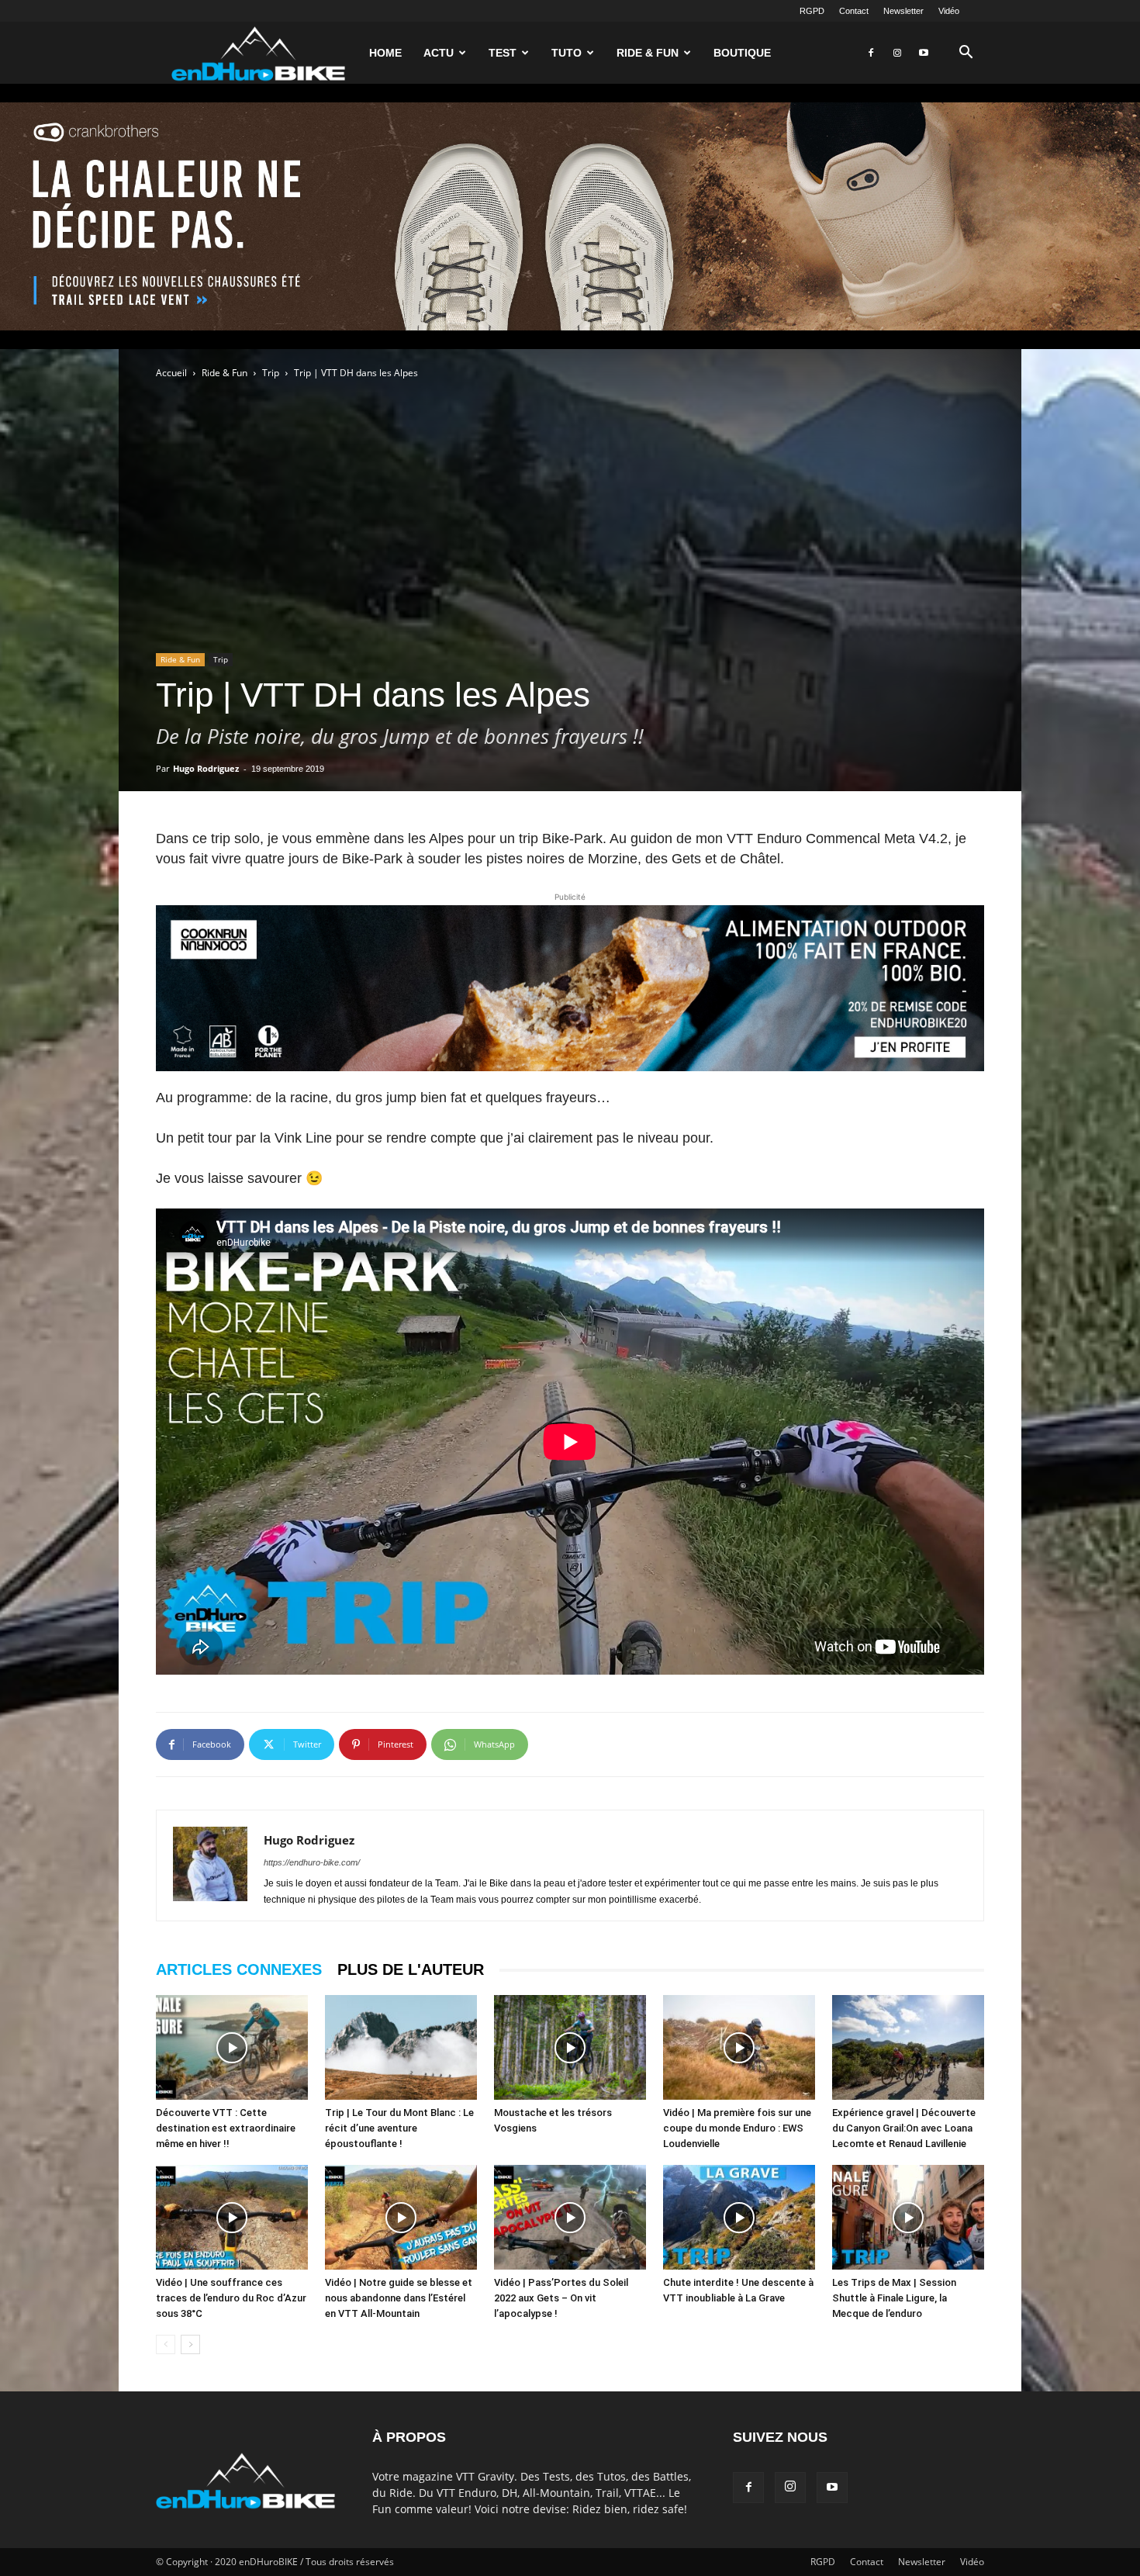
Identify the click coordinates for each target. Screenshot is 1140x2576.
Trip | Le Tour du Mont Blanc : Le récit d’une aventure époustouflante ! (399, 2128)
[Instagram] (897, 53)
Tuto (567, 53)
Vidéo (949, 11)
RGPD (812, 11)
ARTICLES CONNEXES (239, 1969)
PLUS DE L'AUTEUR (411, 1969)
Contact (854, 11)
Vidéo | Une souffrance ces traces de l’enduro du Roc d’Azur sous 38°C (231, 2298)
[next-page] (190, 2344)
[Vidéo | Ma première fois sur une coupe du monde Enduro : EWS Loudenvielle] (739, 2047)
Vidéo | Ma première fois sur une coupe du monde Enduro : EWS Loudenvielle (737, 2128)
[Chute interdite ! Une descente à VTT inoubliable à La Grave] (739, 2217)
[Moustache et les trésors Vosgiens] (570, 2047)
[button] (966, 54)
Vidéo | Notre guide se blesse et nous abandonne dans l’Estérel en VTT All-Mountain (399, 2298)
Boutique (742, 53)
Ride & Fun (648, 53)
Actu (439, 53)
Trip (271, 373)
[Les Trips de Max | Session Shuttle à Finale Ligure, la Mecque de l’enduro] (908, 2217)
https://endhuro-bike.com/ (312, 1862)
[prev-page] (166, 2344)
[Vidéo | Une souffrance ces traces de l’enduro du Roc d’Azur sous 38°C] (232, 2217)
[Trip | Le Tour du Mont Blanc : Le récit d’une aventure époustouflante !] (401, 2047)
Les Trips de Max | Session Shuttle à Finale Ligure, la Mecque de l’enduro (894, 2298)
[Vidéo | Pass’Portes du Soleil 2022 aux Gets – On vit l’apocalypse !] (570, 2217)
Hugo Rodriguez (206, 768)
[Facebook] (871, 53)
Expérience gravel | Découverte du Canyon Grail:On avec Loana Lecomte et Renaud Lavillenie (904, 2128)
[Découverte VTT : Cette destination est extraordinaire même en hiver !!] (232, 2047)
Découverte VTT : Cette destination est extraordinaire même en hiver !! (226, 2128)
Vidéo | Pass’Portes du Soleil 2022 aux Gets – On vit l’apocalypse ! (561, 2298)
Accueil (171, 373)
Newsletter (903, 11)
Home (385, 53)
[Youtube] (924, 53)
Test (503, 53)
